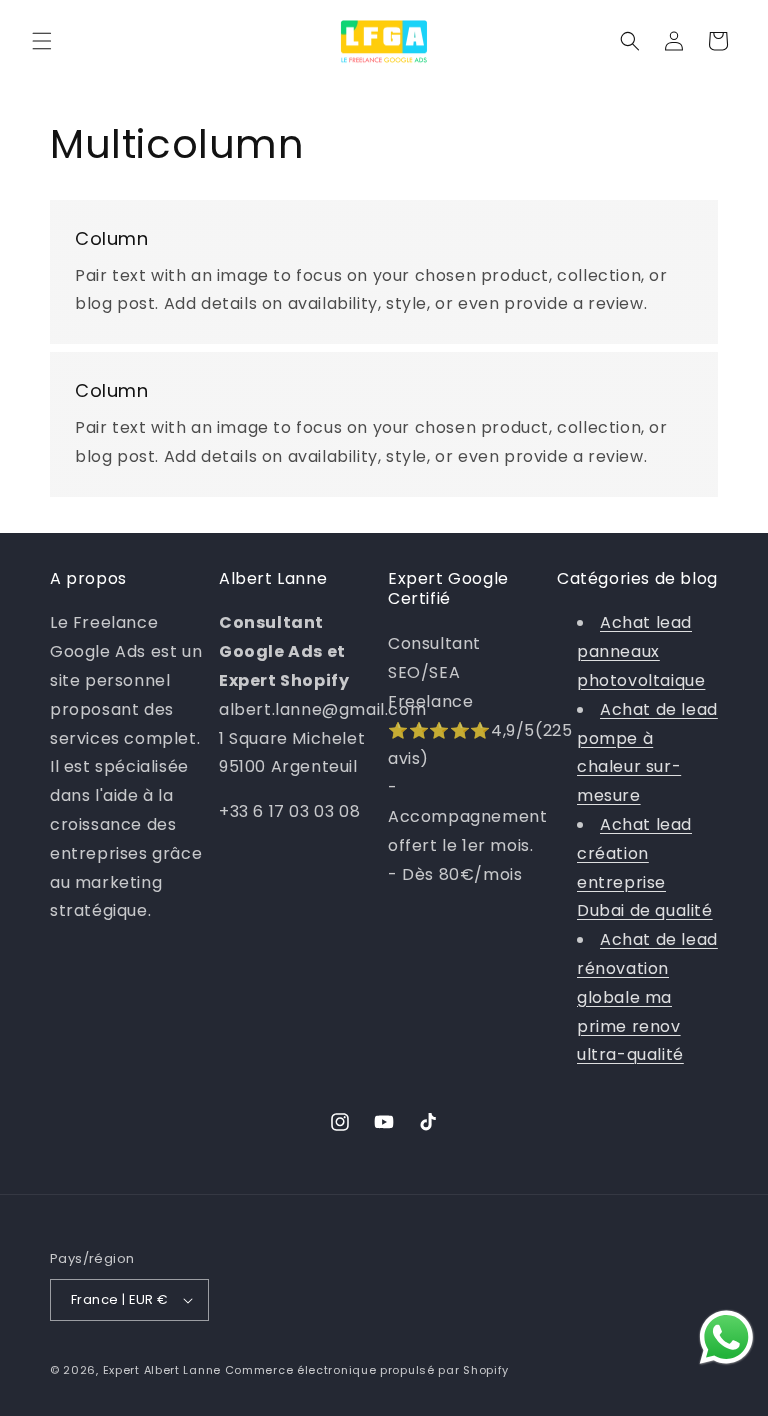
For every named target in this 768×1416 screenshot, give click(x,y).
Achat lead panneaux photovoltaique (641, 651)
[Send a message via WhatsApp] (726, 1337)
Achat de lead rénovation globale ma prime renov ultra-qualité (647, 997)
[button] (42, 41)
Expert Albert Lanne (162, 1370)
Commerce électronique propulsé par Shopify (367, 1370)
